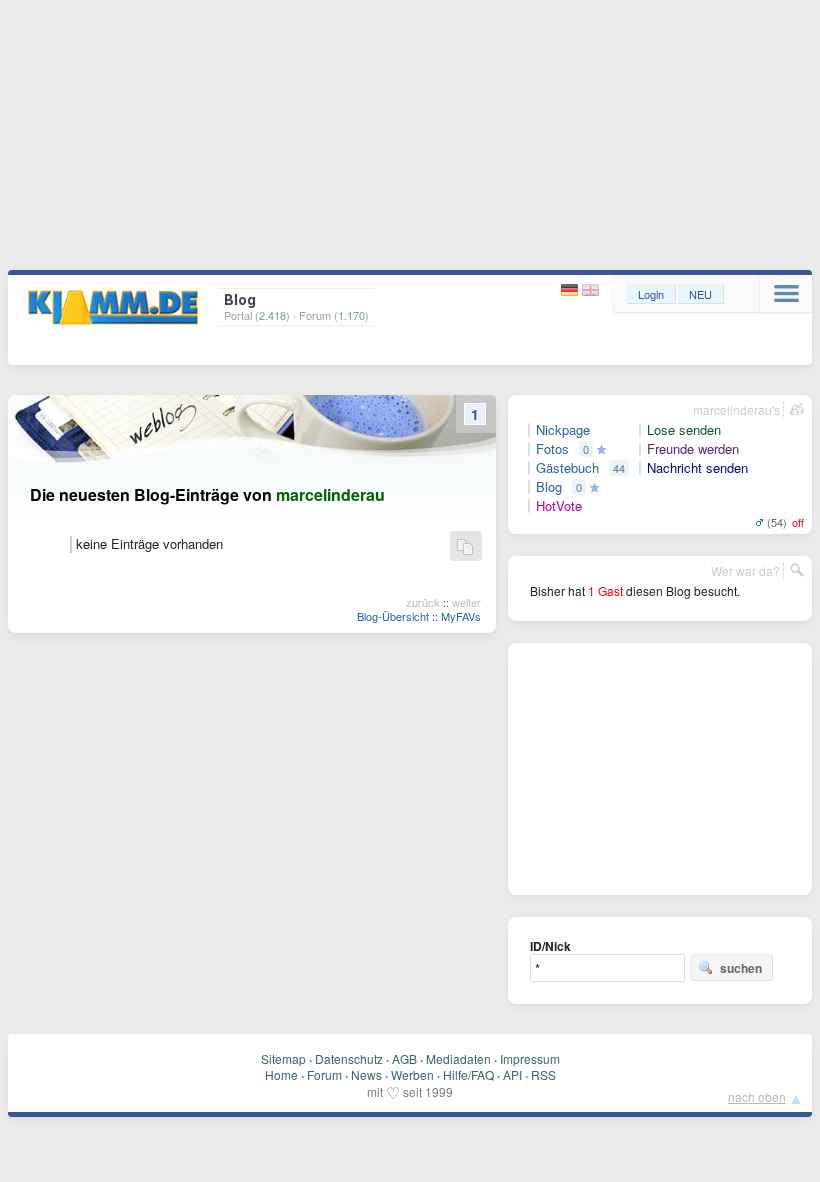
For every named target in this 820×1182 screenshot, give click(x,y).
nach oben (757, 1096)
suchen (741, 968)
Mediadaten (458, 1058)
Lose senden (684, 430)
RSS (543, 1074)
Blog (549, 487)
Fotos (552, 449)
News (366, 1074)
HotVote (559, 506)
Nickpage (563, 430)
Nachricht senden (697, 468)
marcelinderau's (736, 409)
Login (651, 294)
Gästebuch (567, 468)
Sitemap (283, 1058)
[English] (590, 290)
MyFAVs (461, 616)
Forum (324, 1074)
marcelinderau (330, 494)
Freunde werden (693, 449)
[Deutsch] (571, 290)
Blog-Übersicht (393, 616)
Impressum (530, 1058)
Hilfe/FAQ (468, 1074)
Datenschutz (349, 1058)
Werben (412, 1074)
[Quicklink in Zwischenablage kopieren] (465, 547)
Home (281, 1074)
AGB (404, 1058)
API (512, 1074)
